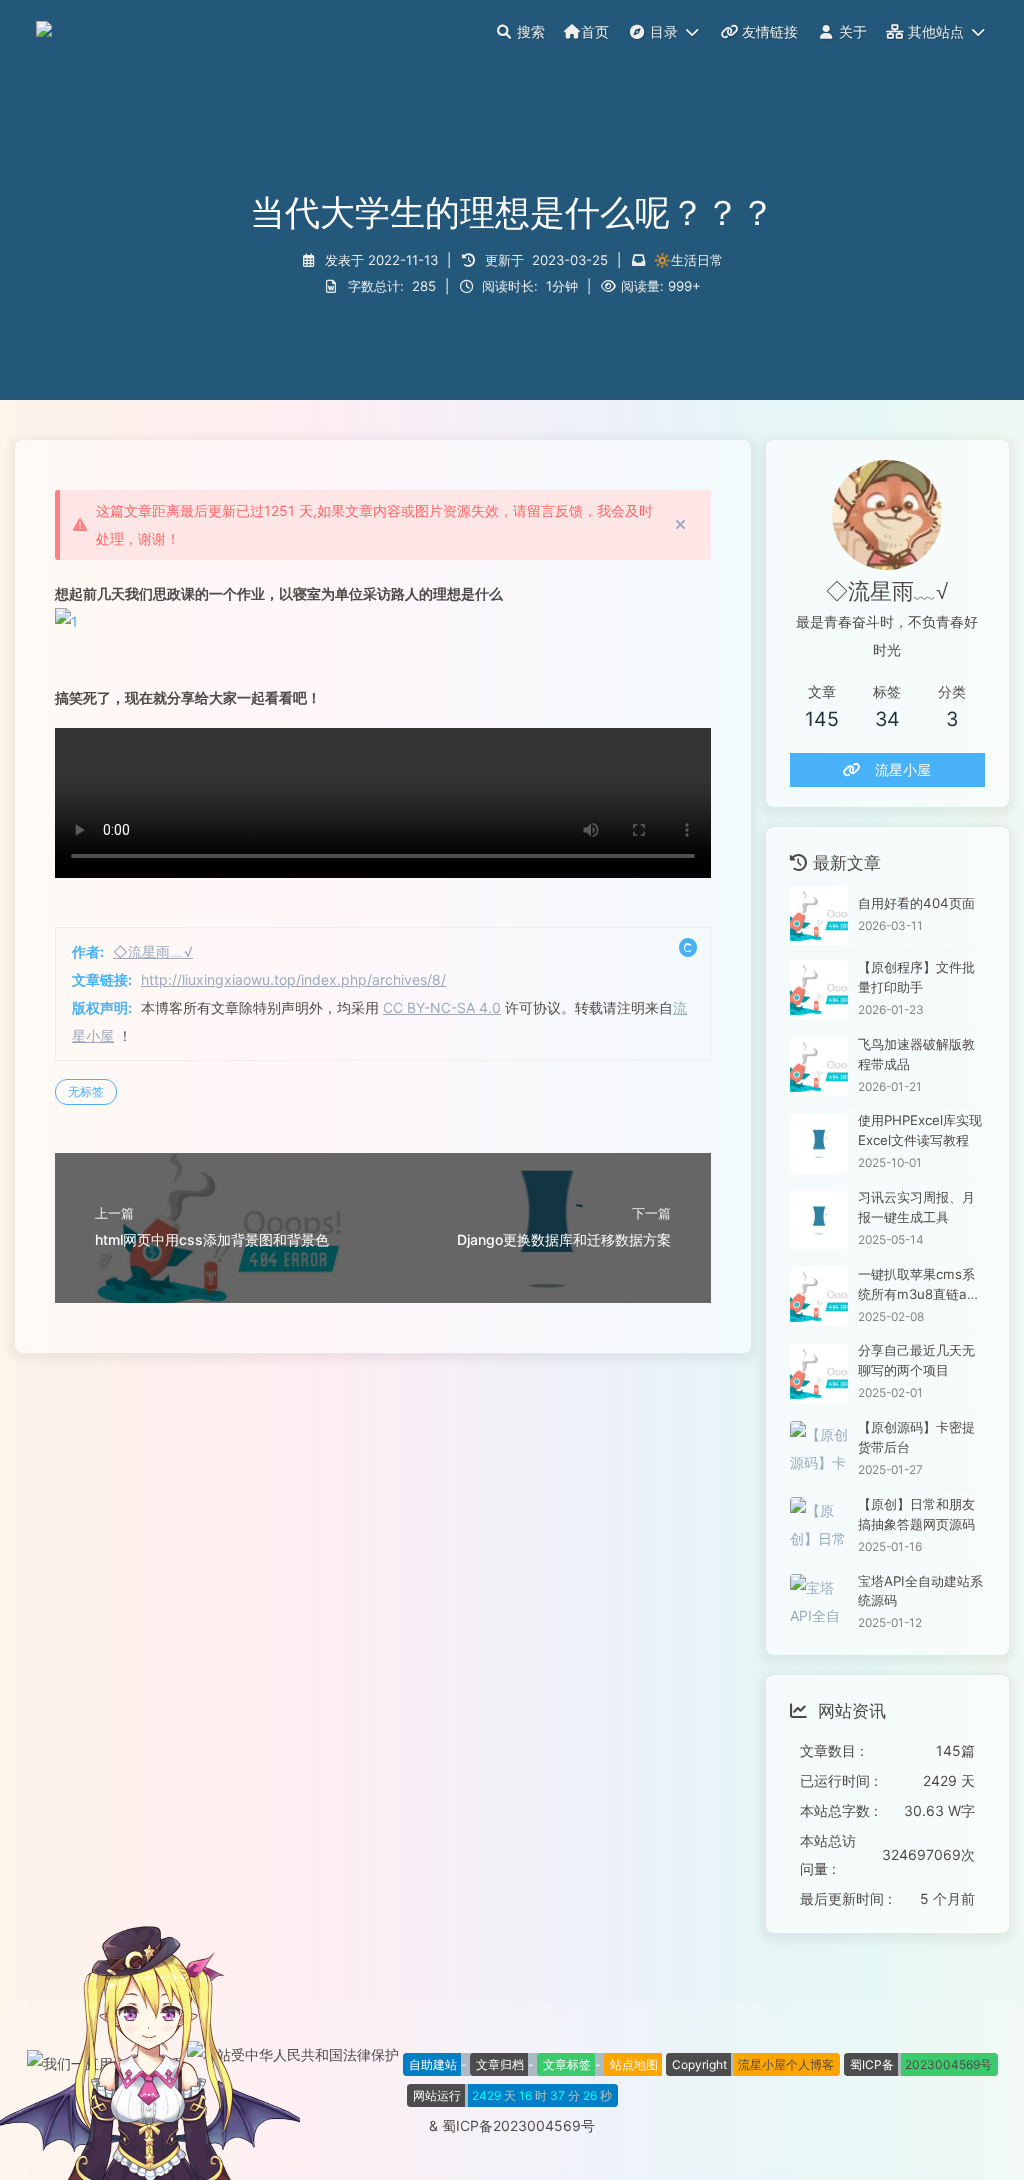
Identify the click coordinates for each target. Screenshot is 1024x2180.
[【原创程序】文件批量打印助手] (819, 989)
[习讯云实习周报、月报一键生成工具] (819, 1220)
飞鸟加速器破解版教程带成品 (916, 1054)
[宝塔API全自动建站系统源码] (819, 1603)
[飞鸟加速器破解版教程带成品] (819, 1066)
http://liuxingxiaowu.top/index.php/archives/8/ (293, 979)
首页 (595, 31)
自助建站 (433, 2064)
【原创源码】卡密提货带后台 (916, 1437)
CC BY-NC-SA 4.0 (442, 1007)
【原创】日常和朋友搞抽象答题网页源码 (916, 1514)
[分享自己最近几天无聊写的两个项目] (819, 1373)
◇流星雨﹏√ (153, 951)
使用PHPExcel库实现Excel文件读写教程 (920, 1130)
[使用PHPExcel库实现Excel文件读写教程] (819, 1143)
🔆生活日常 (688, 260)
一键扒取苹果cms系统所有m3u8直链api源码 (918, 1285)
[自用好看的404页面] (819, 915)
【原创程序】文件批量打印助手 (916, 977)
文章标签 (567, 2064)
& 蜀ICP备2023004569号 (512, 2125)
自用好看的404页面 (916, 903)
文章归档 (500, 2064)
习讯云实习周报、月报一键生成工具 (916, 1207)
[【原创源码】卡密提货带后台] (819, 1450)
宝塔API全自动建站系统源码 (920, 1591)
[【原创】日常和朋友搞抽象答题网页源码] (819, 1526)
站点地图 (634, 2064)
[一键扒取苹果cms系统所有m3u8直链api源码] (819, 1296)
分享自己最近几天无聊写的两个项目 (916, 1360)
